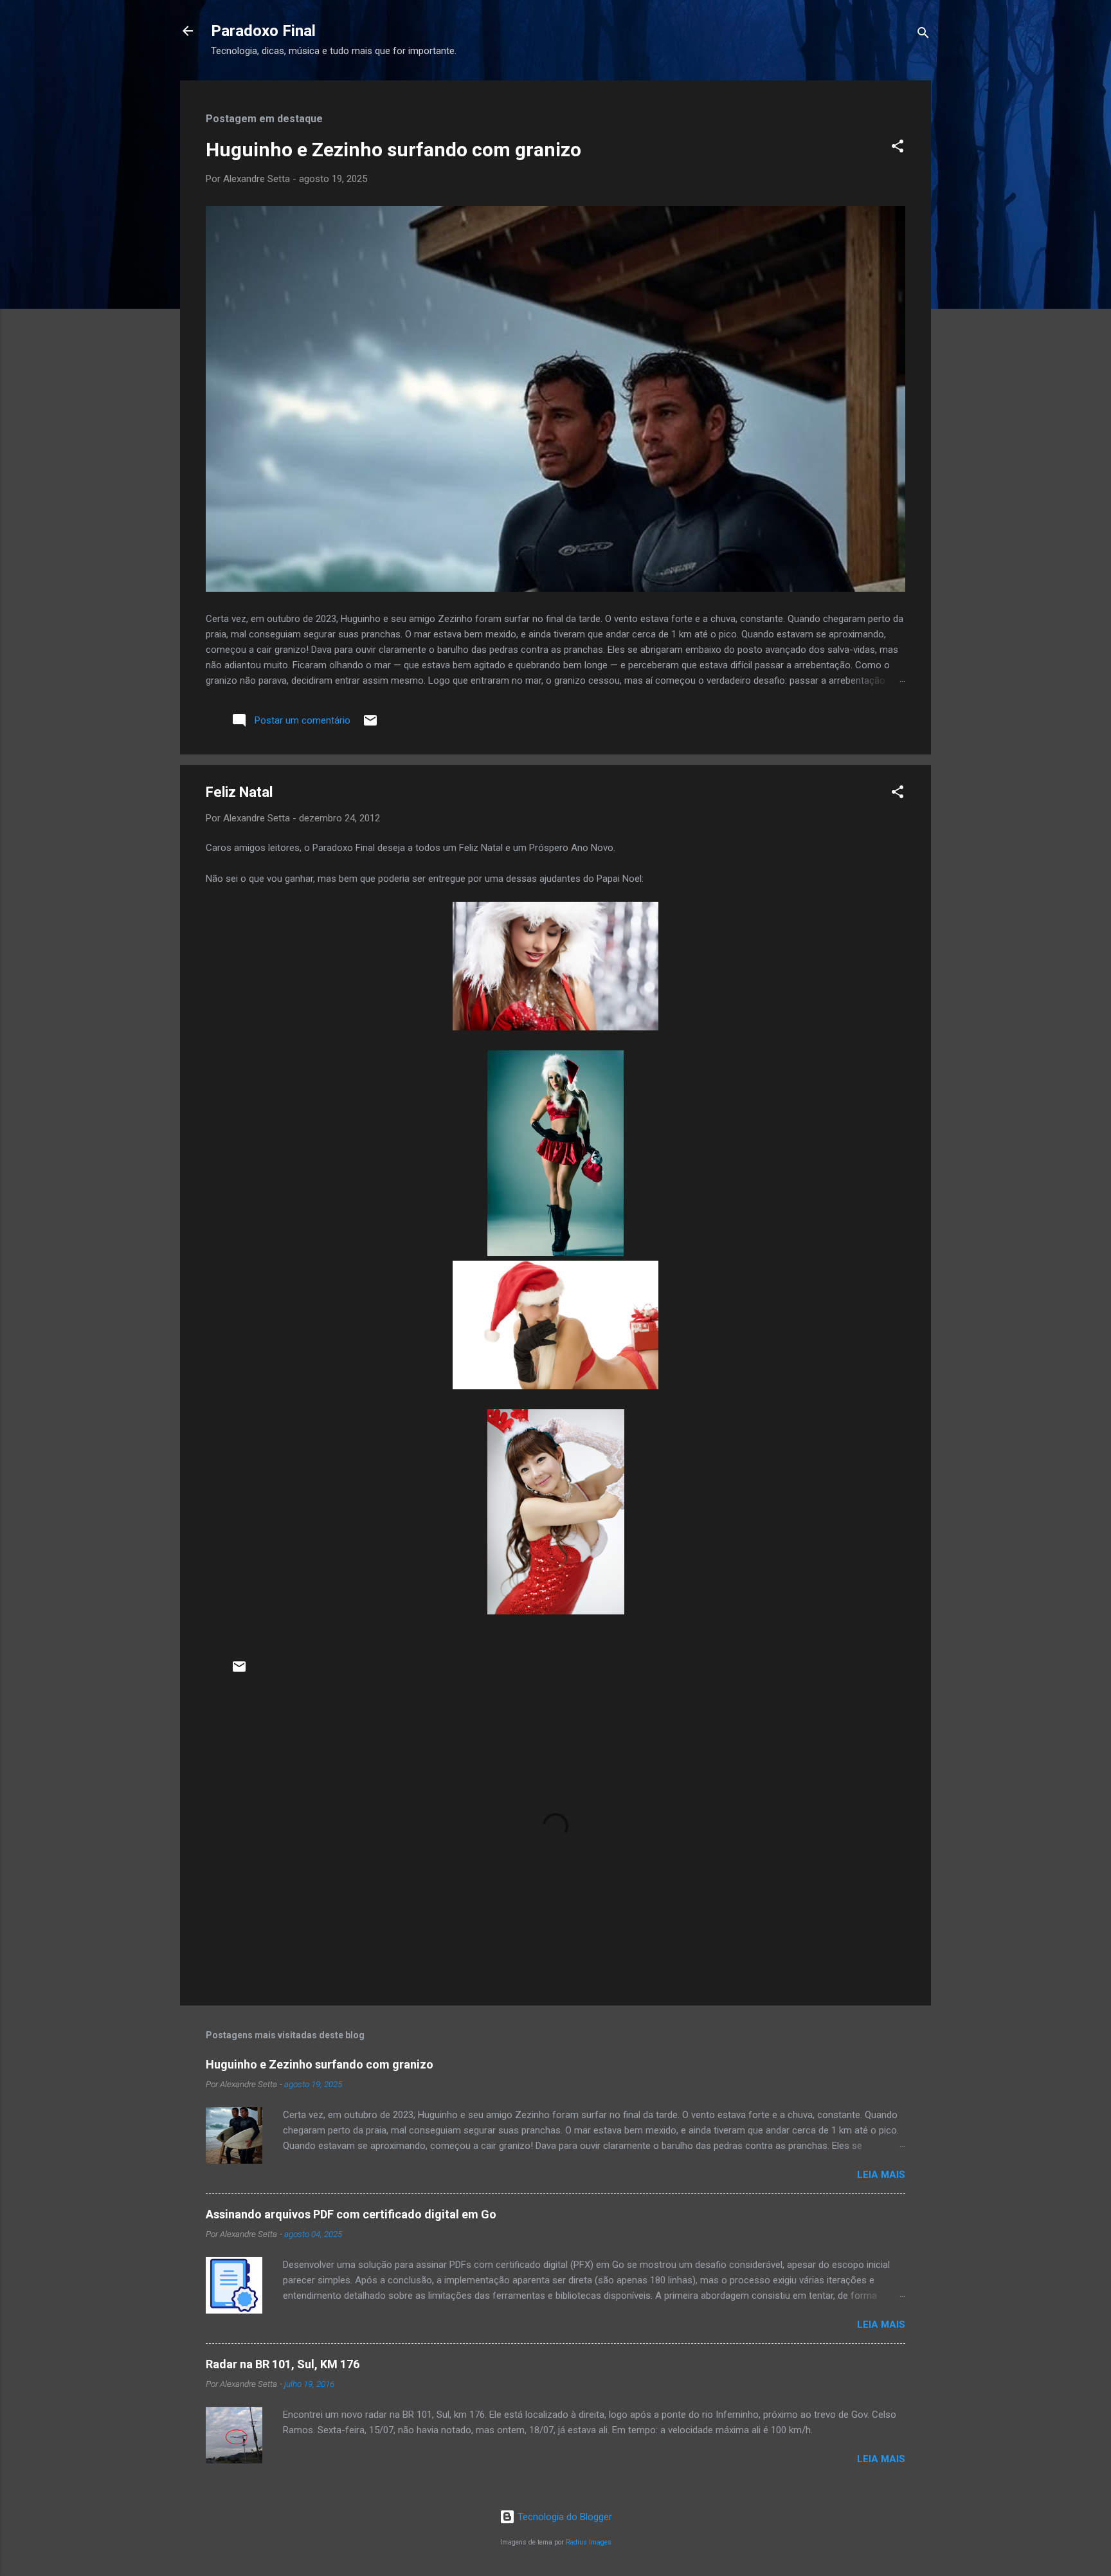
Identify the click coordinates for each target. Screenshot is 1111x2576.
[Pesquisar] (923, 35)
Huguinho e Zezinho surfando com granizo (393, 150)
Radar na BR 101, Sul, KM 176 (283, 2364)
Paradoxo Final (263, 31)
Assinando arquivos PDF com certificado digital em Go (351, 2214)
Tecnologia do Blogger (564, 2517)
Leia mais (881, 2175)
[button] (898, 148)
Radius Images (589, 2542)
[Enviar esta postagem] (370, 725)
